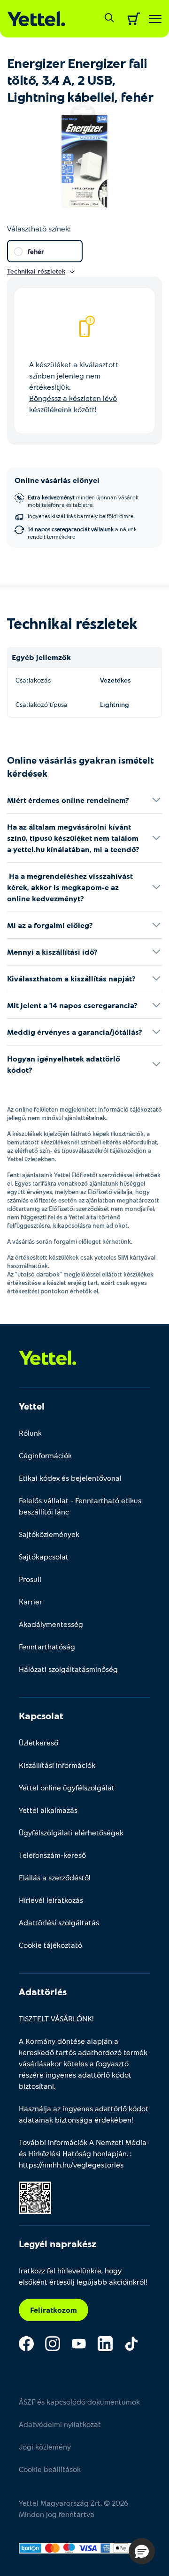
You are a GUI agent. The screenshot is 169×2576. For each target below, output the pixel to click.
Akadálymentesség (51, 1624)
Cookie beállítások (50, 2469)
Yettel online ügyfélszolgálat (67, 1787)
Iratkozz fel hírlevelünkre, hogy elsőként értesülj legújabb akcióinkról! (83, 2276)
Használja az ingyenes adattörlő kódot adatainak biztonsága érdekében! (84, 2114)
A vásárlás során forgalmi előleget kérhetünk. (70, 1241)
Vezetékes (115, 680)
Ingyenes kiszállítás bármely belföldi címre (81, 516)
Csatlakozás (33, 680)
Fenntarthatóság (47, 1646)
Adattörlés (43, 1991)
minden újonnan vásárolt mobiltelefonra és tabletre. (83, 501)
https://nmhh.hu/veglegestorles (71, 2164)
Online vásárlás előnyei (57, 480)
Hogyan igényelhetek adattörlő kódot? (64, 1064)
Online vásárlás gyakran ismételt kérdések (81, 766)
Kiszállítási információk (57, 1765)
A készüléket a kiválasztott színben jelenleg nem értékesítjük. (74, 387)
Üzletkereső (38, 1742)
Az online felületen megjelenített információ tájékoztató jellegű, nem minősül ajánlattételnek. (84, 1114)
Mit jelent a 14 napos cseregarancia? (72, 1005)
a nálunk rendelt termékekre (82, 533)
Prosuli (30, 1579)
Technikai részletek (72, 623)
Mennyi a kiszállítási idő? (52, 952)
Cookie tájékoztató (50, 1945)
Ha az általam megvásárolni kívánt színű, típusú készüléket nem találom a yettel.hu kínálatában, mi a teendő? (73, 838)
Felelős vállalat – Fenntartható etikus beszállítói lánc (80, 1506)
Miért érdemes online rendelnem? (68, 800)
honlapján (110, 2153)
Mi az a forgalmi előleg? (50, 925)
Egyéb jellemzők (41, 657)
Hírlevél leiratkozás (51, 1900)
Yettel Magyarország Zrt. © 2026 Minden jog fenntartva (73, 2508)
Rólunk (30, 1433)
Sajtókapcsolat (44, 1556)
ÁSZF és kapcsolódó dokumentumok (79, 2402)
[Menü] (155, 19)
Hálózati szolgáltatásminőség (68, 1669)
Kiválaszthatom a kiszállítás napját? (71, 978)
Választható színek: (39, 228)
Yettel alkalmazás (48, 1810)
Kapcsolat (41, 1715)
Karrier (31, 1601)
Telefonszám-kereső (52, 1855)
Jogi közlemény (45, 2446)
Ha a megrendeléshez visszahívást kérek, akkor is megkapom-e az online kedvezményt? (70, 887)
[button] (142, 2551)
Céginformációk (45, 1455)
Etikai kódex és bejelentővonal (70, 1478)
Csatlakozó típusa (42, 704)
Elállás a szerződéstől (55, 1877)
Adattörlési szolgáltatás (59, 1922)
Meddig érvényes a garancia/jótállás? (75, 1032)
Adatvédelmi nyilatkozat (60, 2424)
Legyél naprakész (58, 2243)
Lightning (115, 704)
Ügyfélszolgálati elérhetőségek (71, 1832)
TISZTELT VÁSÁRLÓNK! (56, 2018)
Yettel (32, 1406)
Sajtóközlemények (49, 1534)
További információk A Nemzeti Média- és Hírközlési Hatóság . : (84, 2153)
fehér (36, 251)
